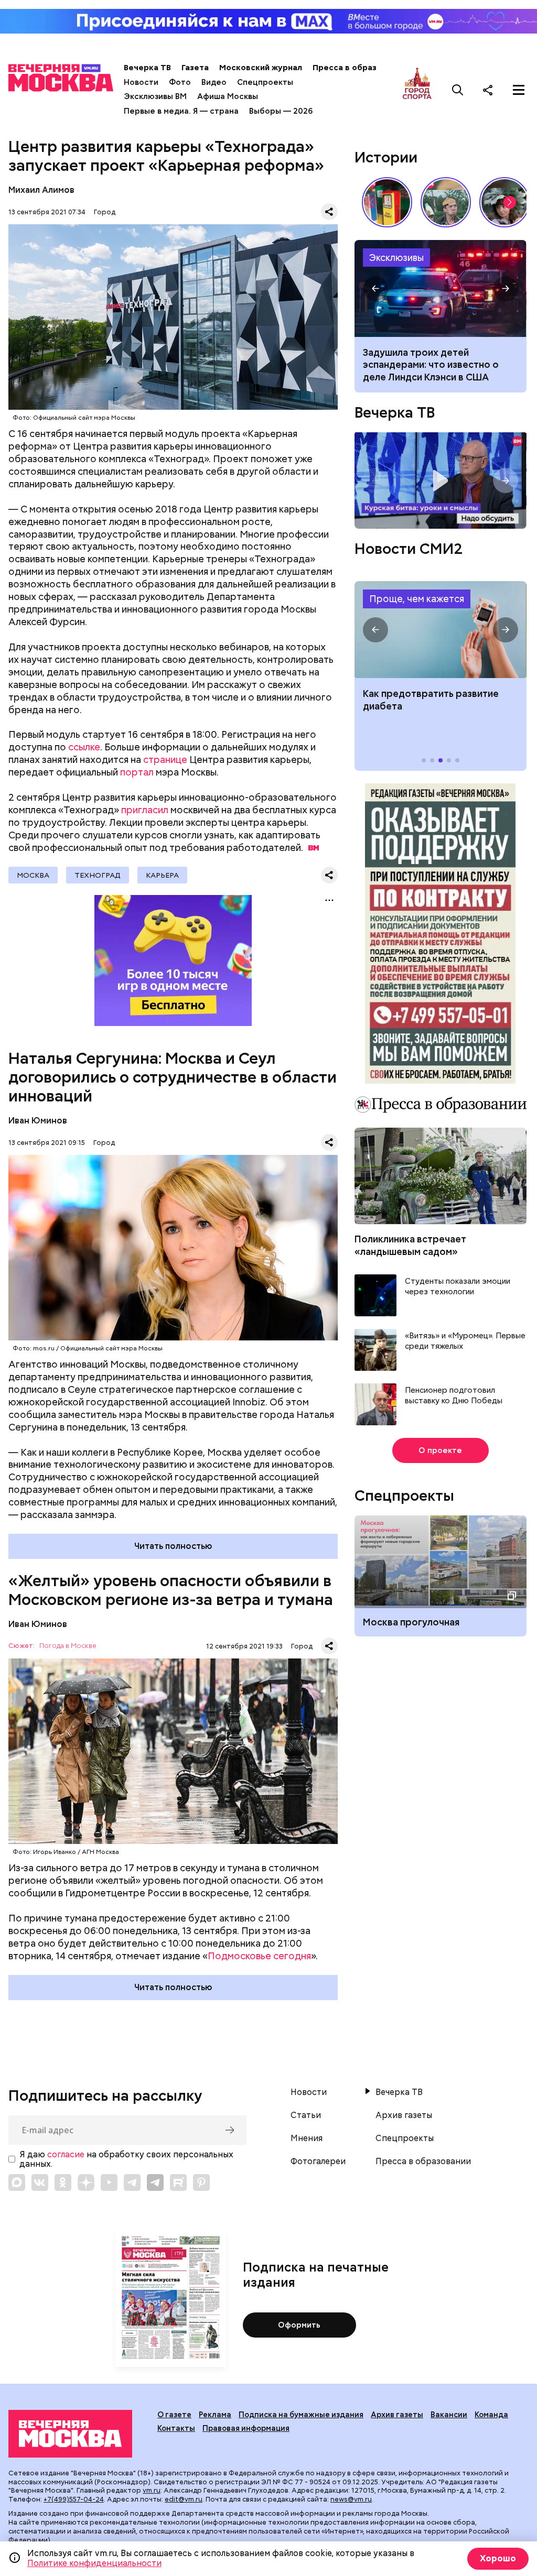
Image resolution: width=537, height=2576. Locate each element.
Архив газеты (404, 2115)
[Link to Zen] (86, 2182)
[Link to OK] (63, 2182)
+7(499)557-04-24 (74, 2499)
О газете (174, 2415)
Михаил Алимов (41, 190)
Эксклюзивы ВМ (155, 96)
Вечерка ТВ (147, 68)
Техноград (98, 875)
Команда (491, 2415)
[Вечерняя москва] (70, 2434)
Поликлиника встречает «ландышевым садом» (410, 1245)
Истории (386, 157)
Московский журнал (261, 68)
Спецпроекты (265, 82)
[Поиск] (458, 90)
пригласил (145, 810)
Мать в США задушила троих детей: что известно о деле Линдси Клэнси (440, 288)
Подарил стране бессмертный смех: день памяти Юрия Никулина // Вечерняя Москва (446, 202)
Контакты (176, 2428)
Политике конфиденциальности (94, 2563)
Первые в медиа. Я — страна (181, 111)
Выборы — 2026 (281, 111)
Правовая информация (246, 2428)
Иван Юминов (38, 1121)
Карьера (162, 875)
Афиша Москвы (228, 96)
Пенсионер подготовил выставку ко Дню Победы (454, 1396)
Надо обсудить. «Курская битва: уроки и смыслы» (440, 481)
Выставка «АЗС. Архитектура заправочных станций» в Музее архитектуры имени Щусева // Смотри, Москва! (387, 202)
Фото (180, 82)
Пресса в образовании (359, 68)
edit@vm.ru (184, 2499)
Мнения (307, 2138)
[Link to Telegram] (132, 2182)
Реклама (215, 2415)
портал (137, 772)
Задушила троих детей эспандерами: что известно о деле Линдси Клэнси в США (431, 365)
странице (165, 760)
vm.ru (152, 2490)
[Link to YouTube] (109, 2182)
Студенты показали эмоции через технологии (458, 1287)
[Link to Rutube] (178, 2182)
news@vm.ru (351, 2499)
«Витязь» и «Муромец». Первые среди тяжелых (465, 1341)
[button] (510, 202)
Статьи (306, 2115)
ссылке (84, 747)
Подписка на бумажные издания (301, 2415)
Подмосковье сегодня (259, 1956)
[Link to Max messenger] (17, 2182)
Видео (214, 82)
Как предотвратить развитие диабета (440, 630)
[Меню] (519, 90)
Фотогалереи (318, 2162)
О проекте (440, 1450)
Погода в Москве (68, 1646)
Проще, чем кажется (417, 599)
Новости (141, 82)
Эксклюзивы (396, 258)
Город (105, 212)
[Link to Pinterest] (201, 2182)
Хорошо (498, 2558)
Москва (33, 875)
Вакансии (449, 2415)
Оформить (299, 2325)
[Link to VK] (40, 2182)
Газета (195, 68)
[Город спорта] (417, 90)
